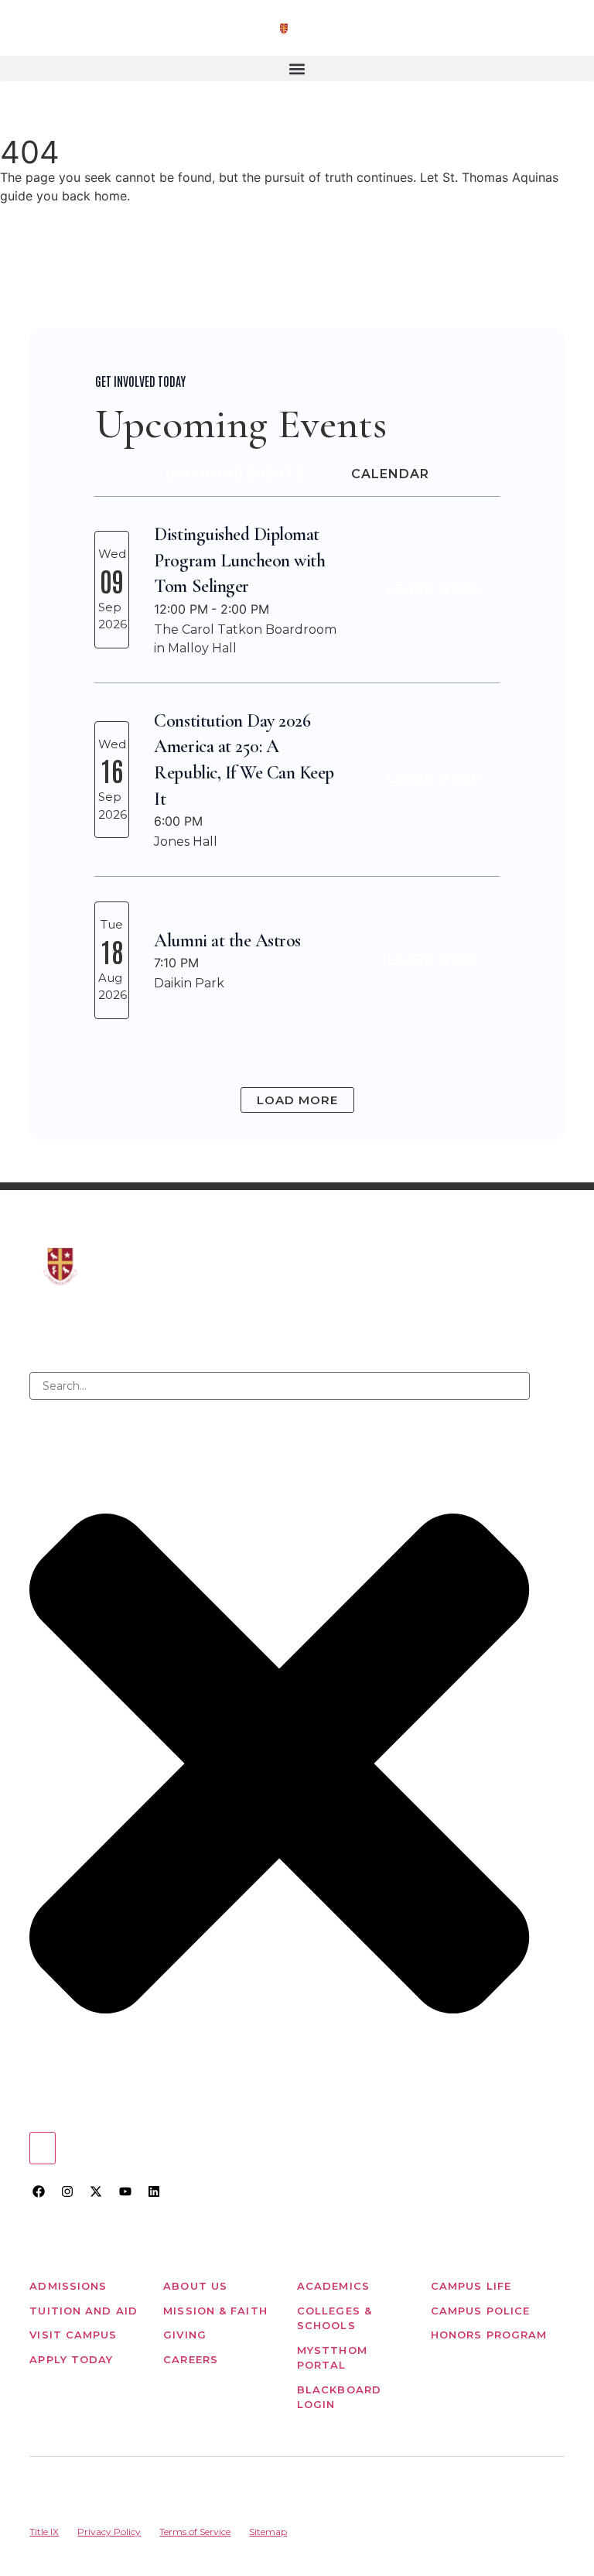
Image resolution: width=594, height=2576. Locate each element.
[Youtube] (125, 2191)
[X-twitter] (96, 2191)
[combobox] (279, 1386)
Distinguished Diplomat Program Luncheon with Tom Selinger (239, 560)
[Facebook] (38, 2191)
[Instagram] (67, 2191)
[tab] (235, 474)
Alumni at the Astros (227, 941)
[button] (297, 68)
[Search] (43, 2148)
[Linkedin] (154, 2191)
